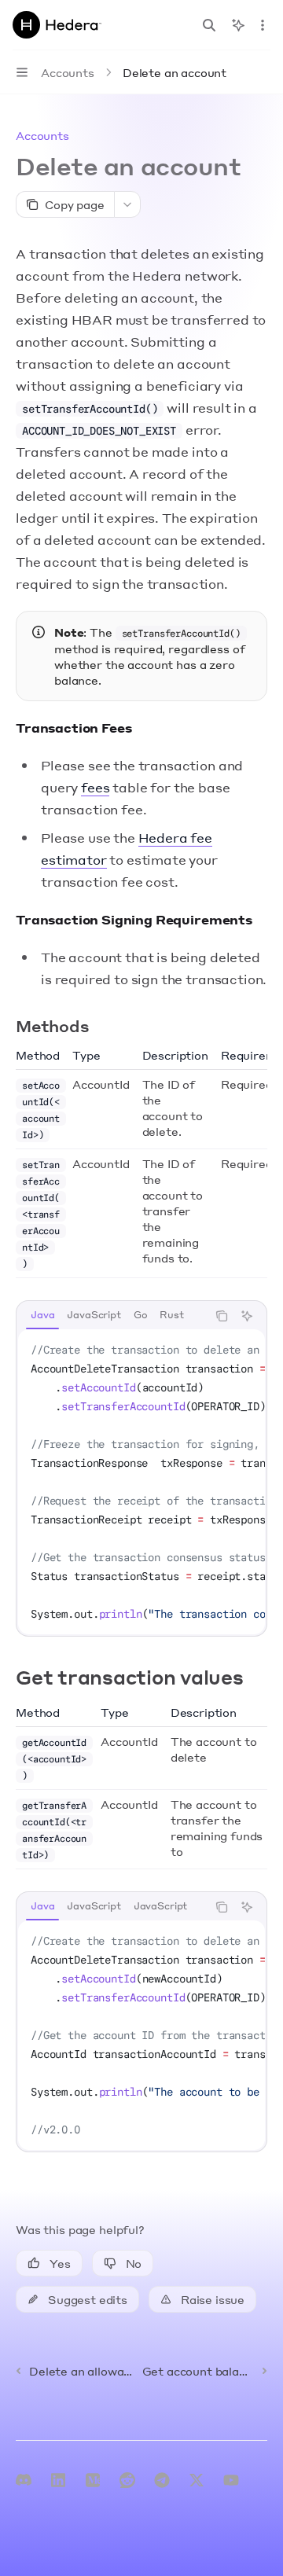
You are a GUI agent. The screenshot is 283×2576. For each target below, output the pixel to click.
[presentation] (141, 1482)
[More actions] (263, 25)
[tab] (42, 1315)
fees (95, 787)
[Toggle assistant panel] (238, 25)
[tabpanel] (141, 1482)
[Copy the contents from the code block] (222, 1316)
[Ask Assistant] (247, 1316)
